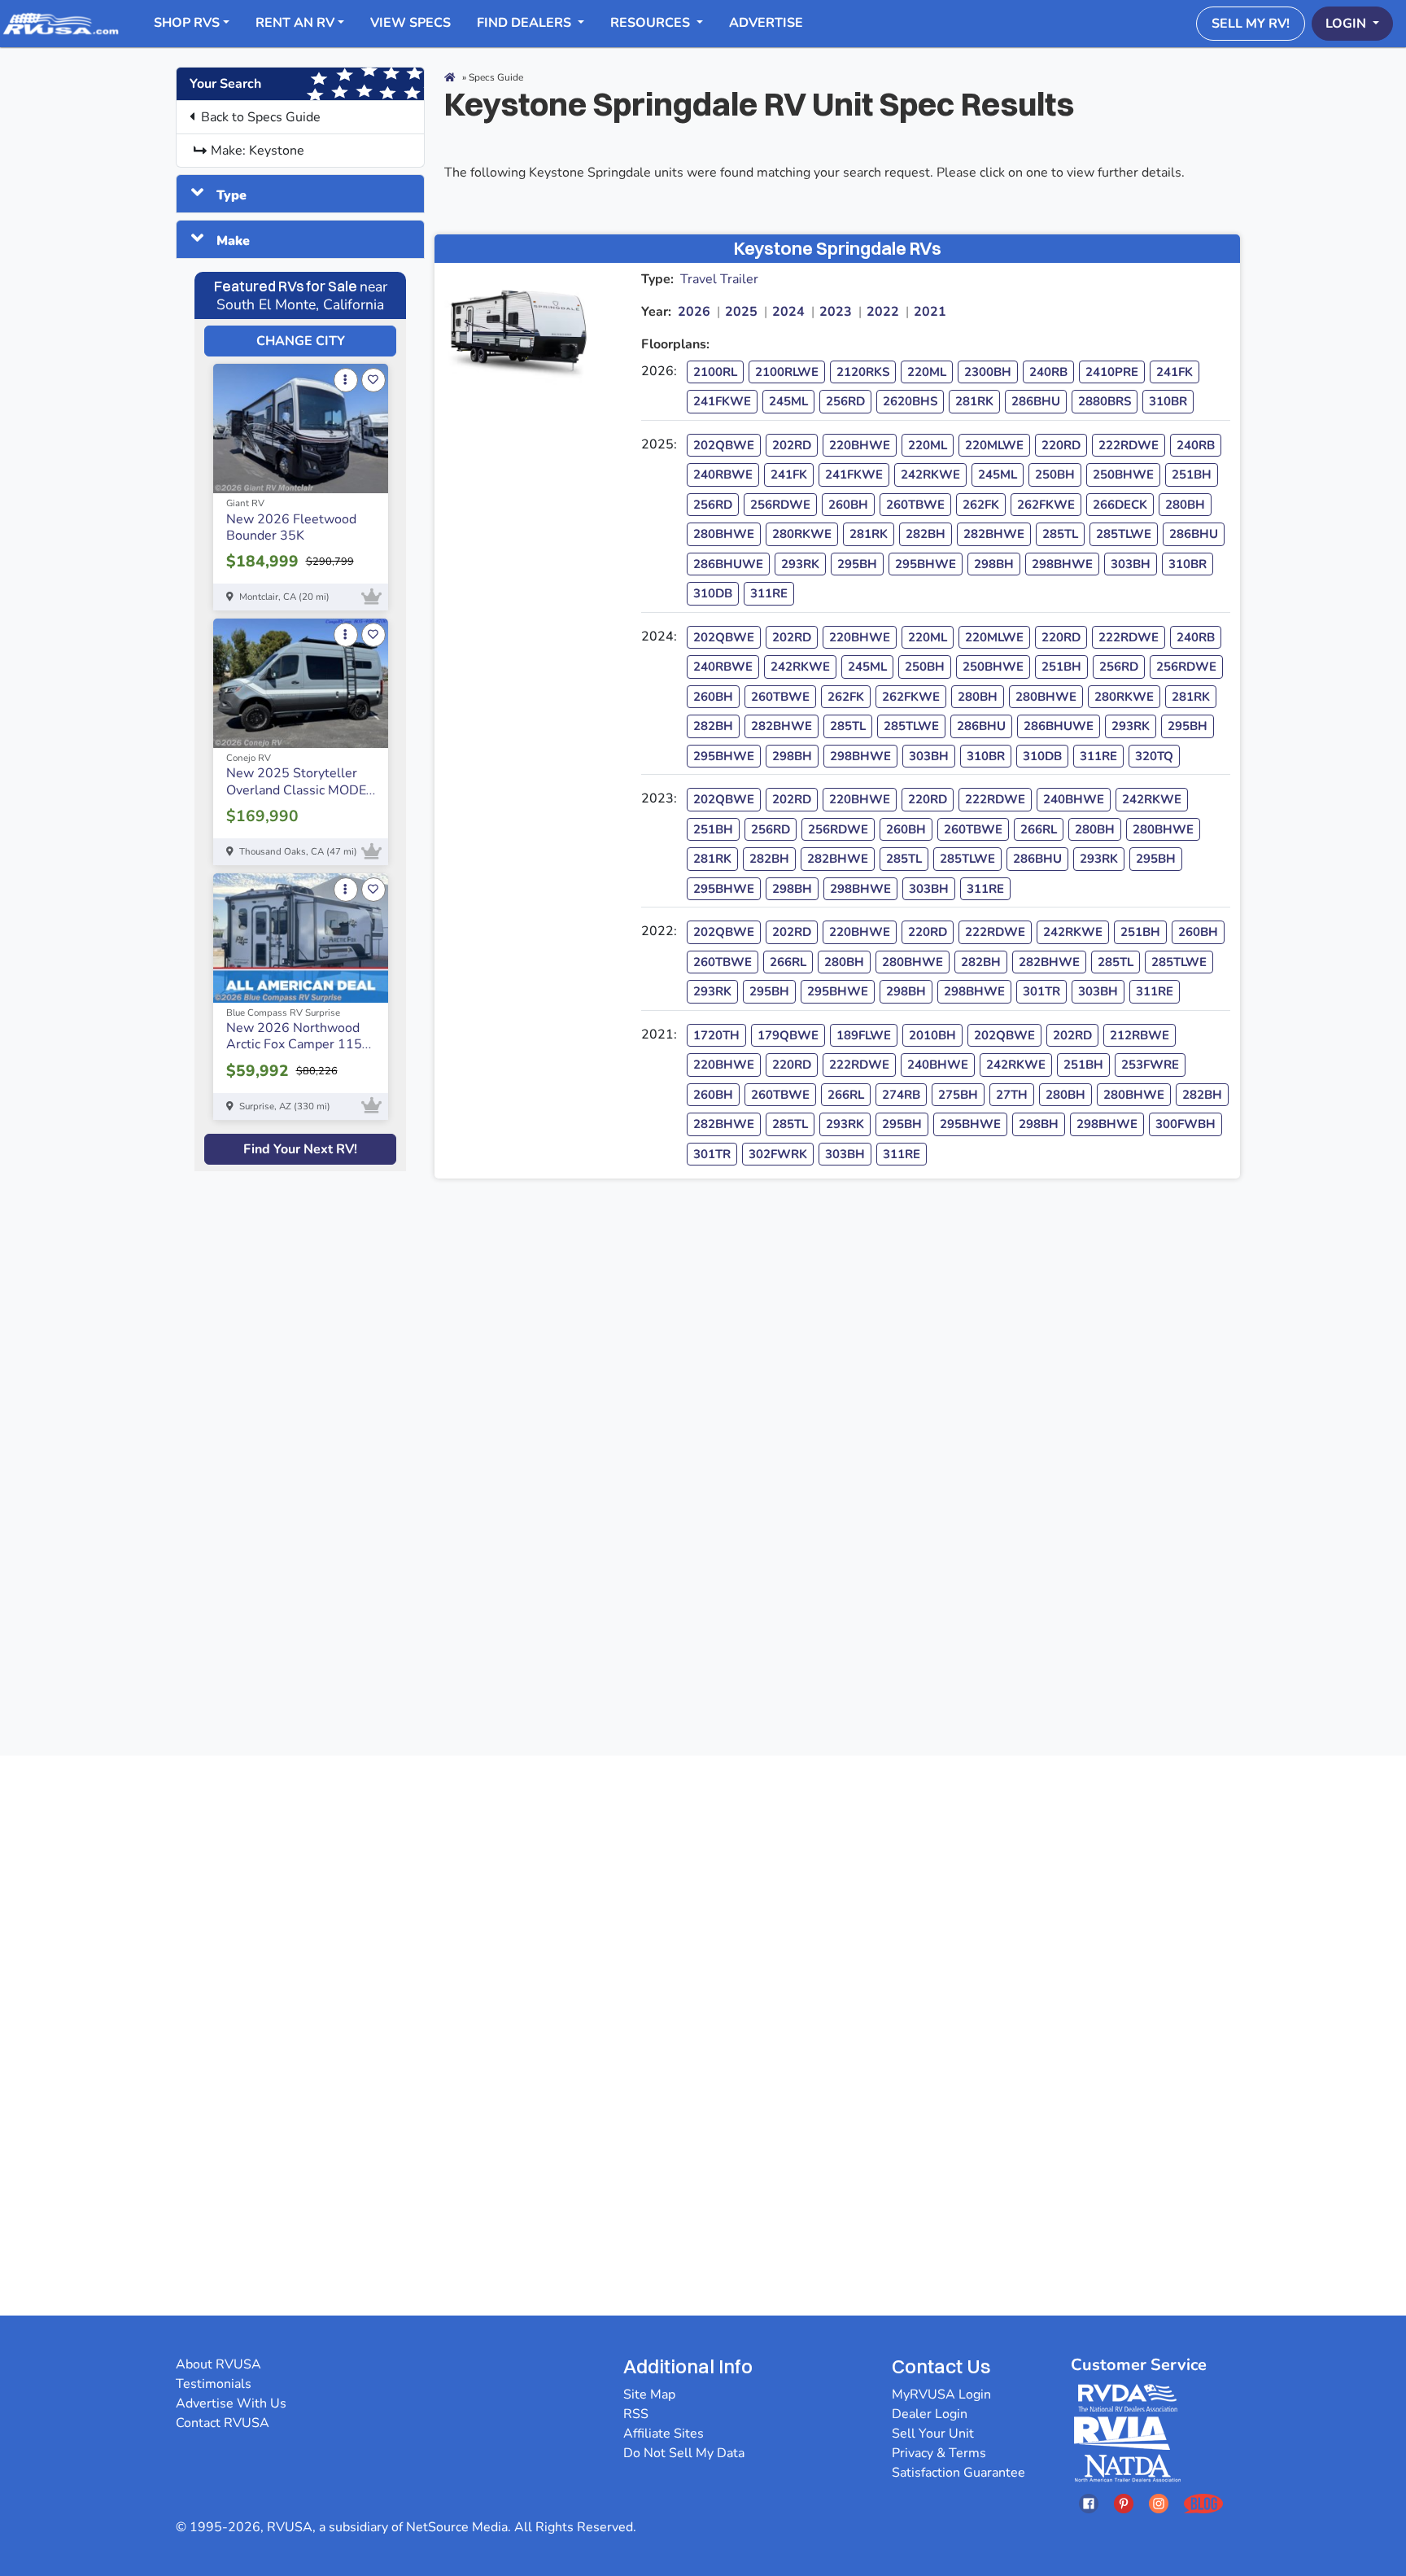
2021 (930, 312)
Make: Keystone (258, 151)
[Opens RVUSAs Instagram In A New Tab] (1159, 2503)
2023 (836, 312)
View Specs (410, 23)
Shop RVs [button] (187, 23)
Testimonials (214, 2384)
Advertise (766, 23)
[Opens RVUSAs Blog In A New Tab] (1203, 2503)
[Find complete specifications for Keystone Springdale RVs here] (528, 324)
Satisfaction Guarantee (958, 2473)
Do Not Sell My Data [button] (684, 2453)
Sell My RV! (1251, 24)
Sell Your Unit (933, 2434)
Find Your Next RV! (300, 1149)
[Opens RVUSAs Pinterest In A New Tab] (1124, 2503)
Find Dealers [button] (526, 23)
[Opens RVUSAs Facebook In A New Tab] (1089, 2503)
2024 (788, 312)
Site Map (649, 2394)
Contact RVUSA (223, 2423)
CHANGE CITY (301, 341)
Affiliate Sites (664, 2434)
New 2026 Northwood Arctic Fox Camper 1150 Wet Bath (298, 1044)
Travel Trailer (719, 279)
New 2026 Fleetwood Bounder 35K (291, 527)
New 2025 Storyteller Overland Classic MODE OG (296, 789)
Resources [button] (652, 23)
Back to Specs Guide (261, 117)
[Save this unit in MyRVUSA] (373, 380)
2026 (694, 312)
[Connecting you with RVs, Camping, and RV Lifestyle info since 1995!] (61, 23)
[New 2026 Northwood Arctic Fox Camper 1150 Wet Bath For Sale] (301, 938)
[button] (218, 194)
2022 (883, 312)
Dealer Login (930, 2414)
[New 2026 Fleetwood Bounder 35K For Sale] (301, 429)
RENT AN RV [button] (295, 23)
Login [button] (1347, 24)
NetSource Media (457, 2527)
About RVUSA (218, 2364)
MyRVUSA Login (941, 2394)
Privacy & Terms (939, 2453)
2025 (741, 312)
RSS (636, 2414)
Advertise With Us (231, 2403)
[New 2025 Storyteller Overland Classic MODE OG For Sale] (301, 683)
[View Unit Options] (346, 380)
